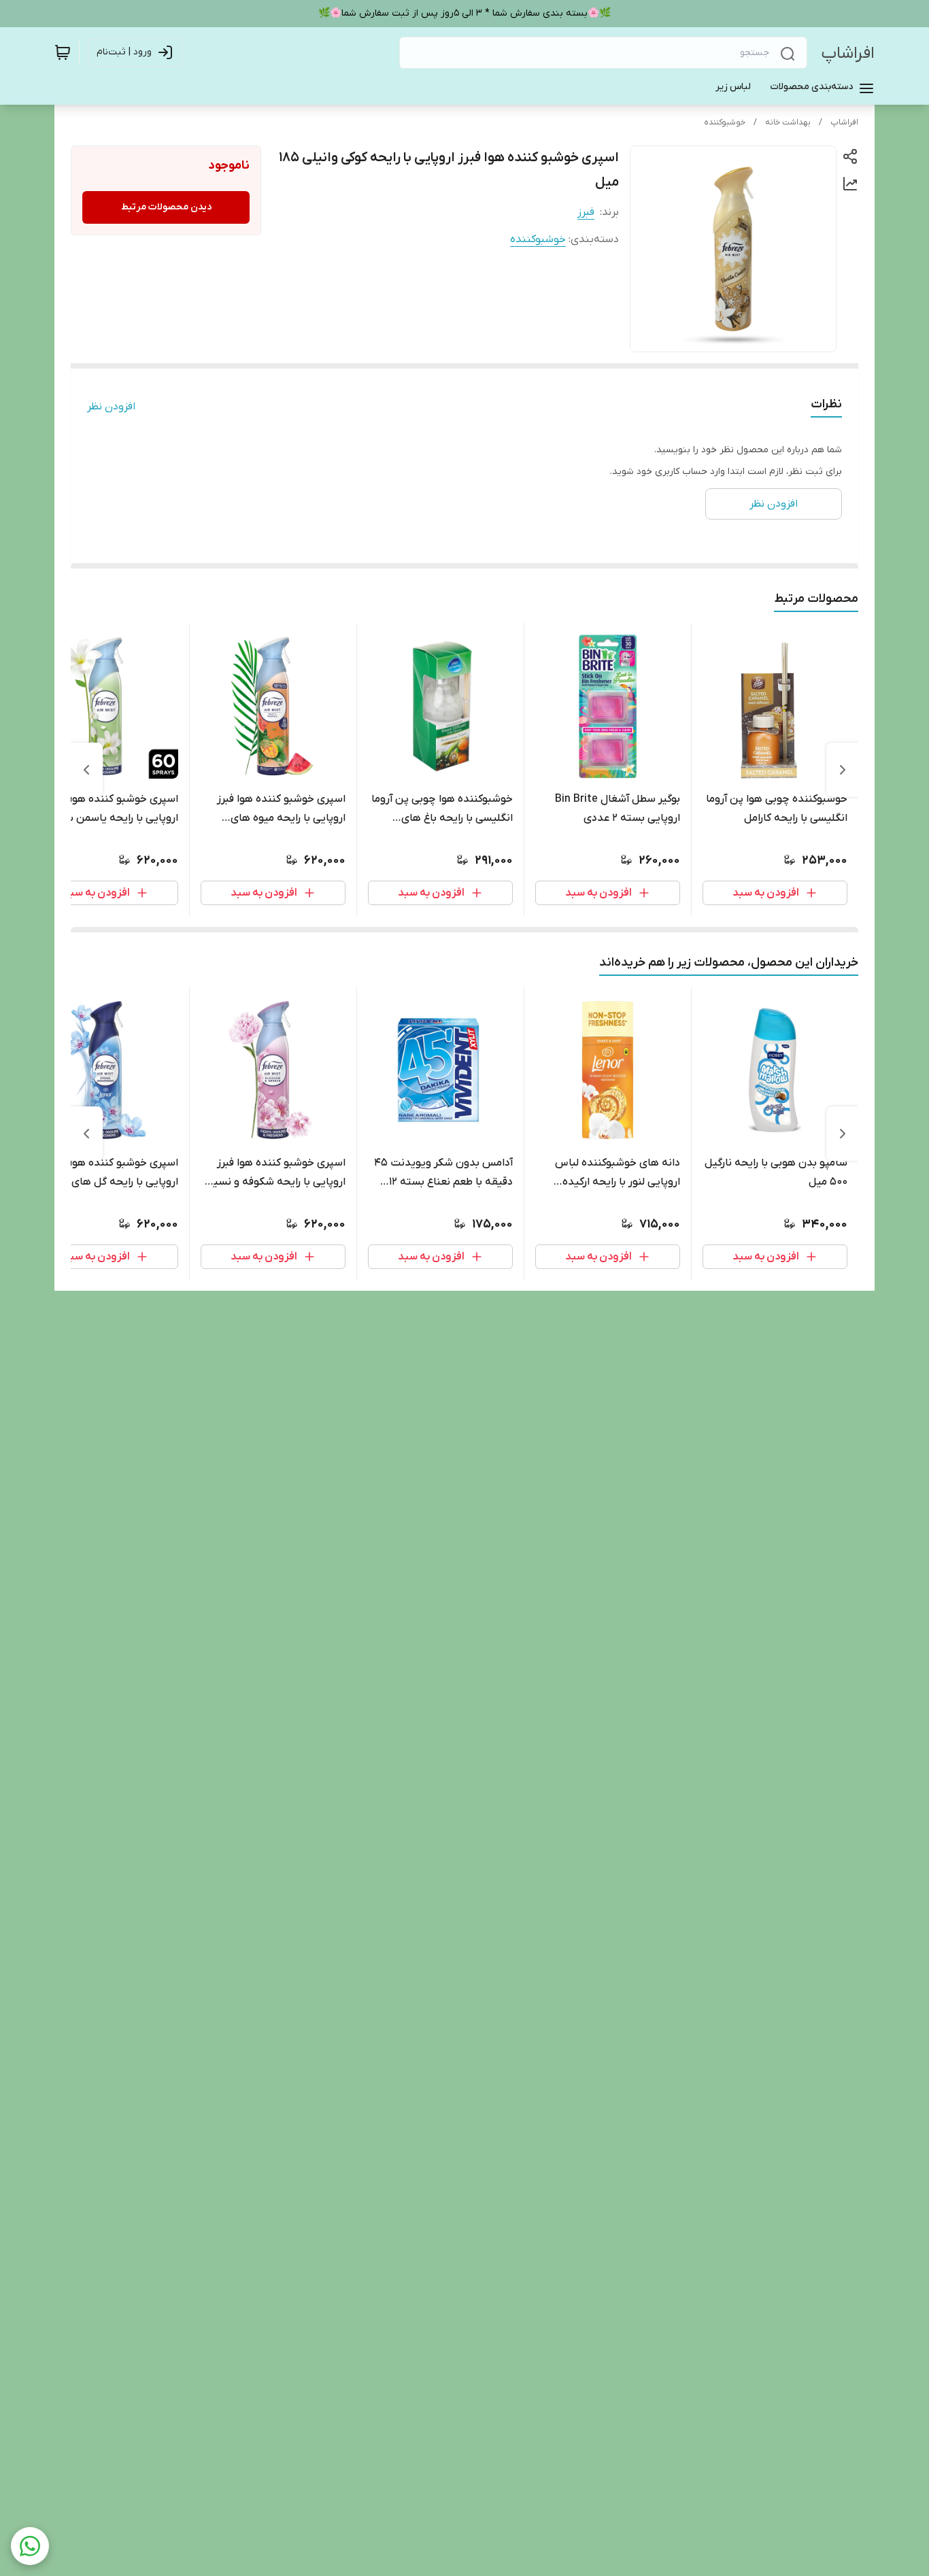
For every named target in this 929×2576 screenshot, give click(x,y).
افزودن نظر (111, 407)
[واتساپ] (30, 2546)
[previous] (843, 770)
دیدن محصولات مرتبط (166, 207)
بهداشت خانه (788, 122)
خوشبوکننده (725, 122)
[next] (86, 770)
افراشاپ (848, 53)
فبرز (586, 212)
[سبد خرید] (63, 52)
